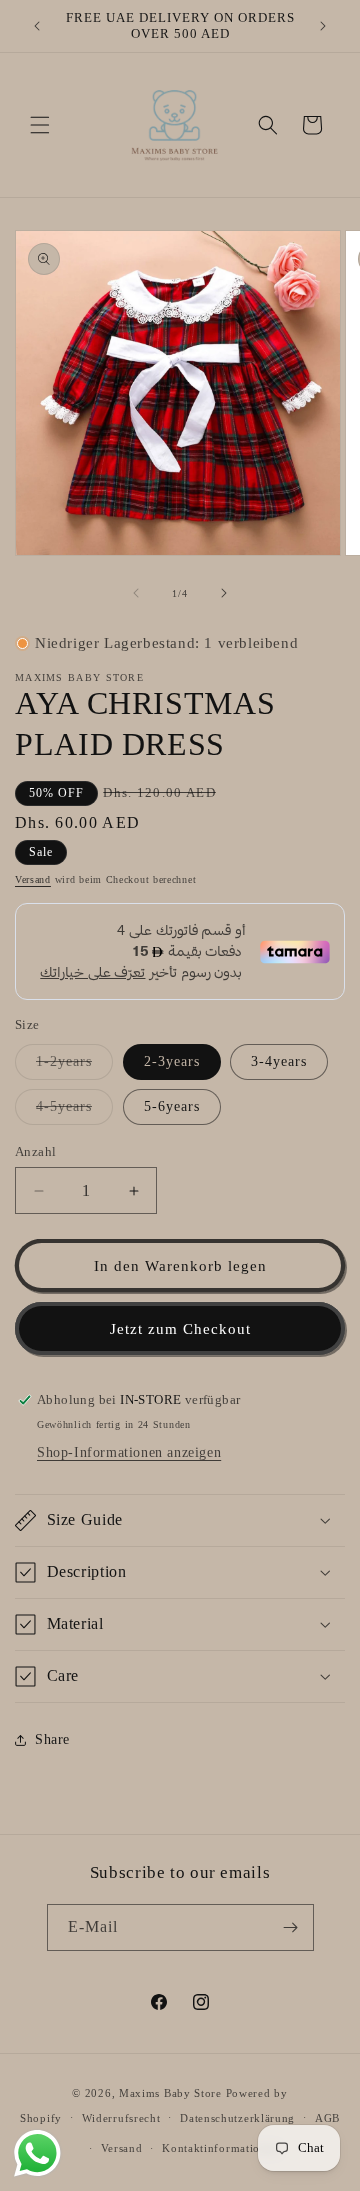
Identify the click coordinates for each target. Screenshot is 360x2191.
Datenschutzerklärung (237, 2118)
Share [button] (52, 1739)
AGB (327, 2118)
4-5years (74, 1111)
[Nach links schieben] (136, 593)
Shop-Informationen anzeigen (129, 1452)
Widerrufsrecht (121, 2118)
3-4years (279, 1061)
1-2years (74, 1066)
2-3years (172, 1061)
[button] (40, 125)
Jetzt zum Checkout (180, 1329)
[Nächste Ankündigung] (323, 26)
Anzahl (35, 1151)
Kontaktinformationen (220, 2148)
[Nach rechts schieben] (224, 593)
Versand (33, 879)
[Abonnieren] (291, 1927)
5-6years (172, 1106)
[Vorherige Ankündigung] (37, 26)
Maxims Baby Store (170, 2093)
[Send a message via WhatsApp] (37, 2153)
